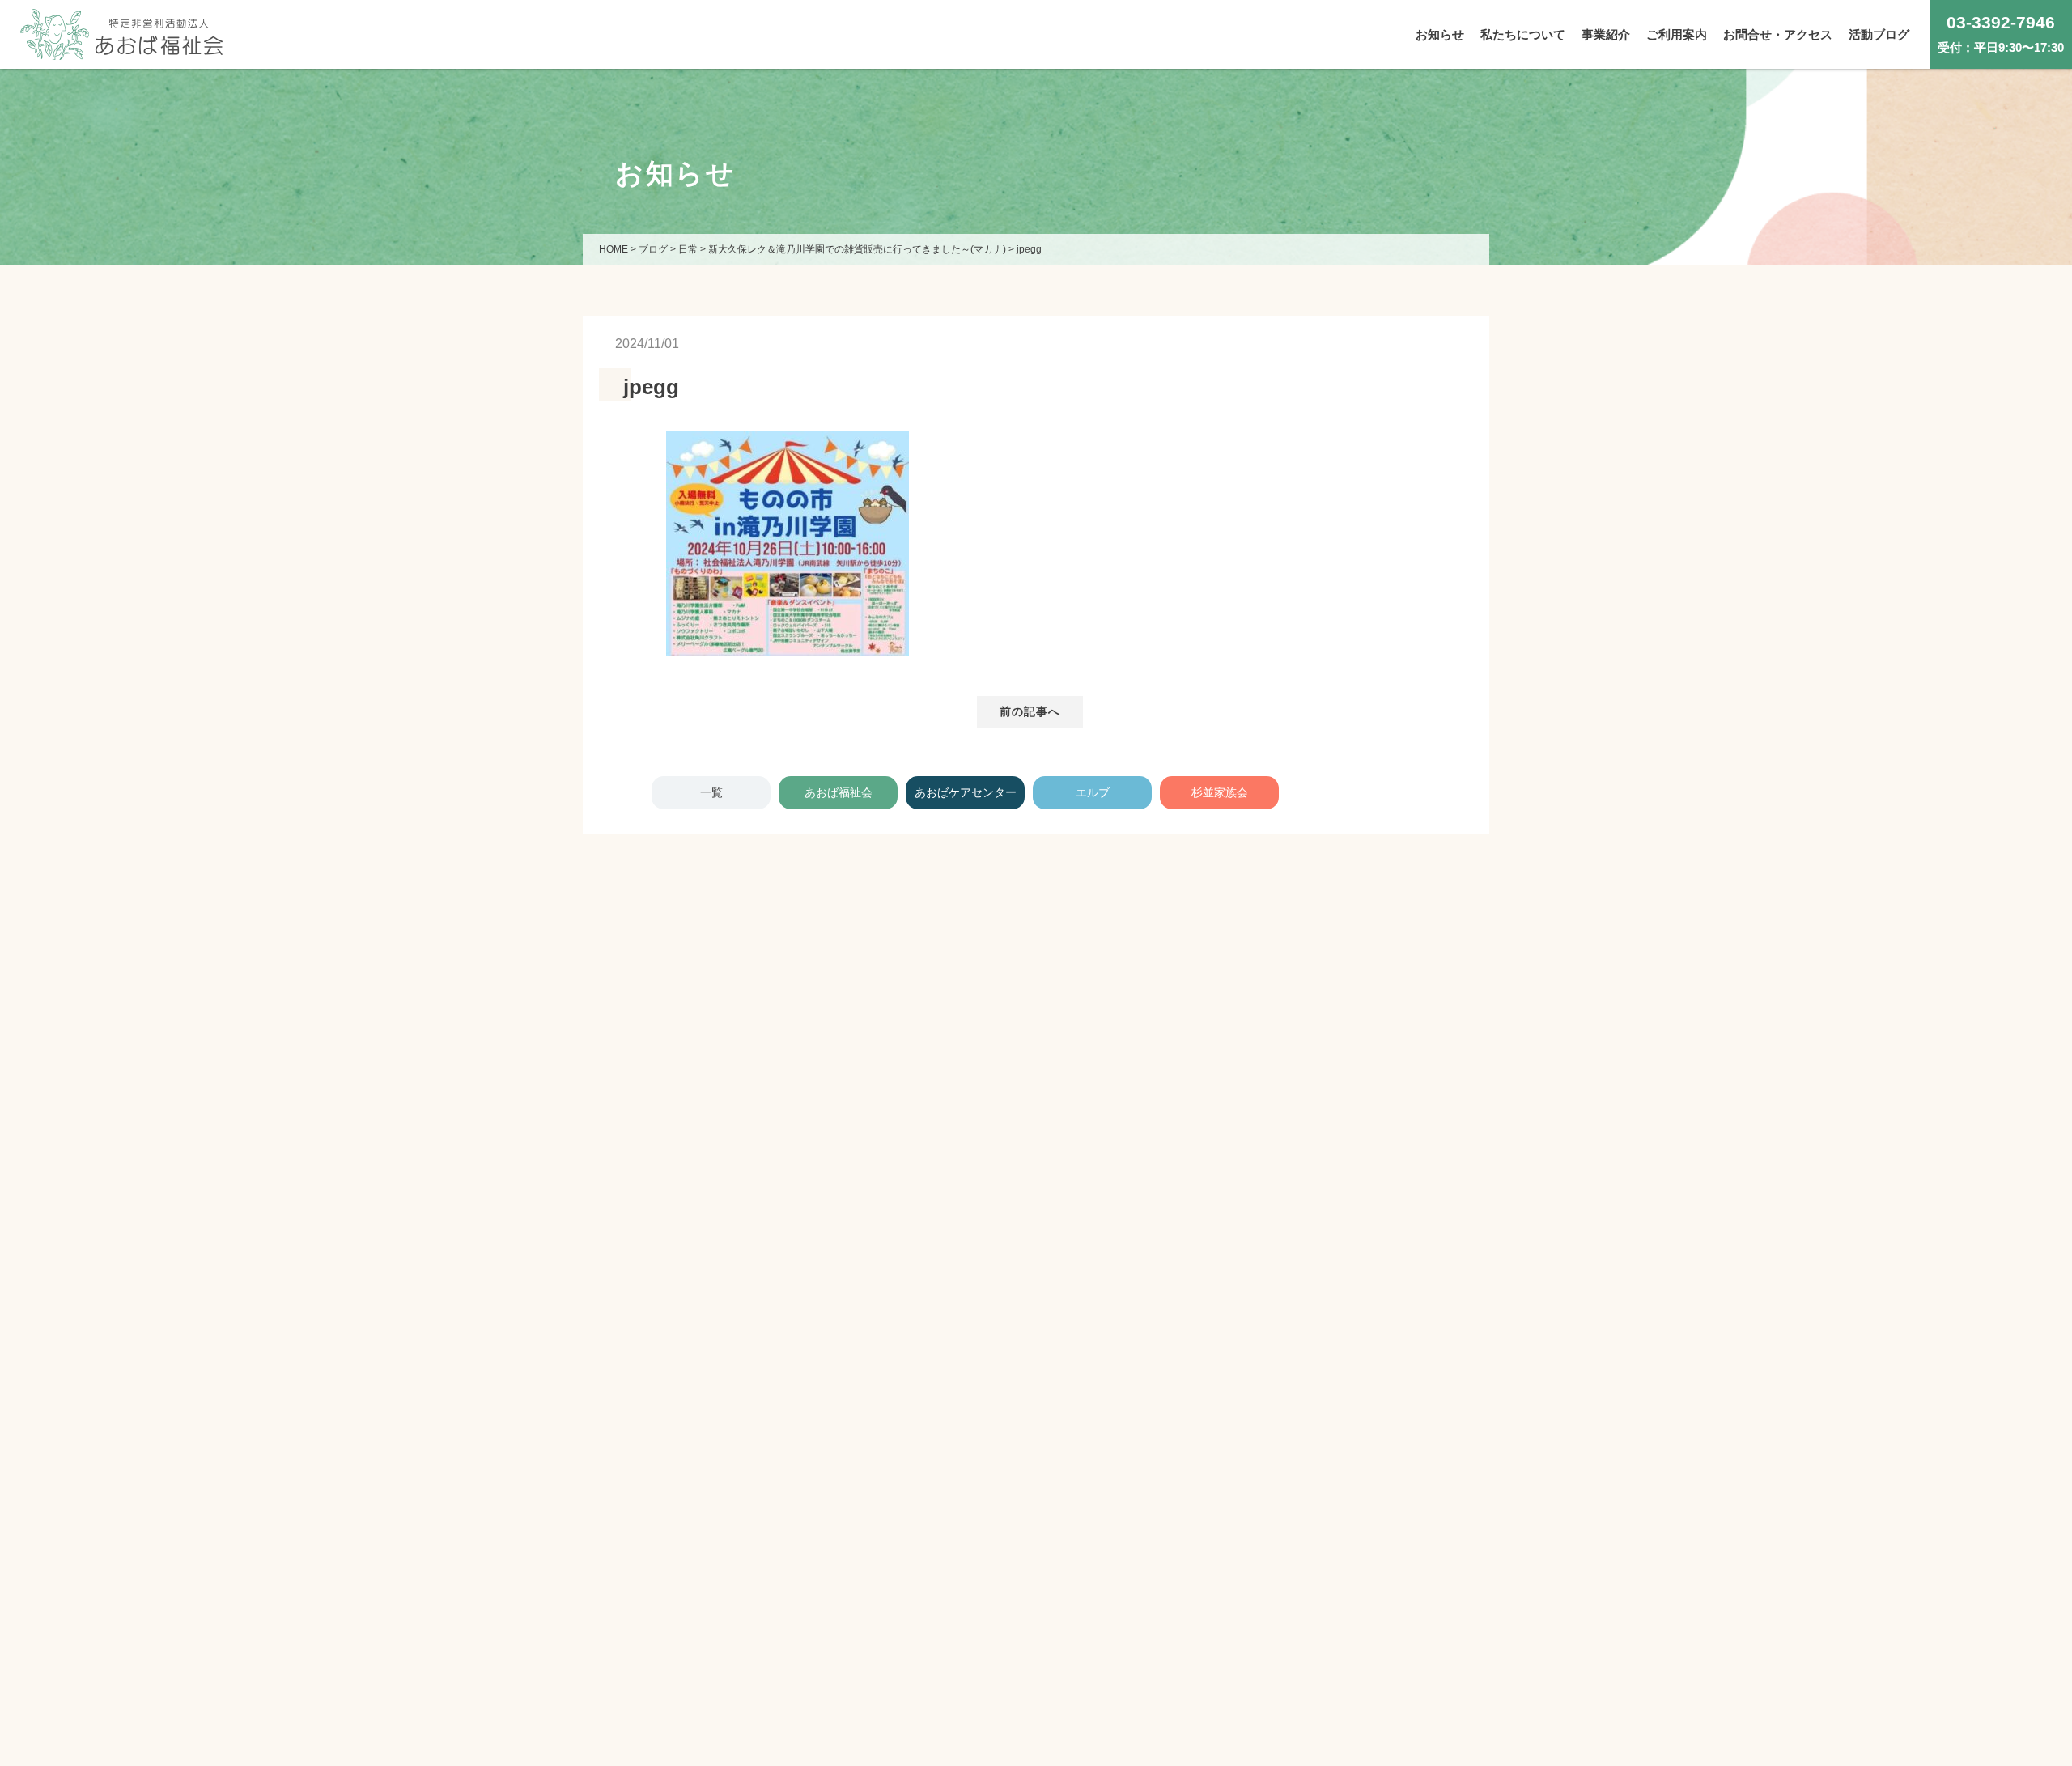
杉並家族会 (1220, 792)
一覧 (711, 792)
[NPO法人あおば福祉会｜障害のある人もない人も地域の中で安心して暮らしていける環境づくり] (121, 47)
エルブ (1093, 792)
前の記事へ (1030, 711)
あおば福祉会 (839, 792)
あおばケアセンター (966, 792)
